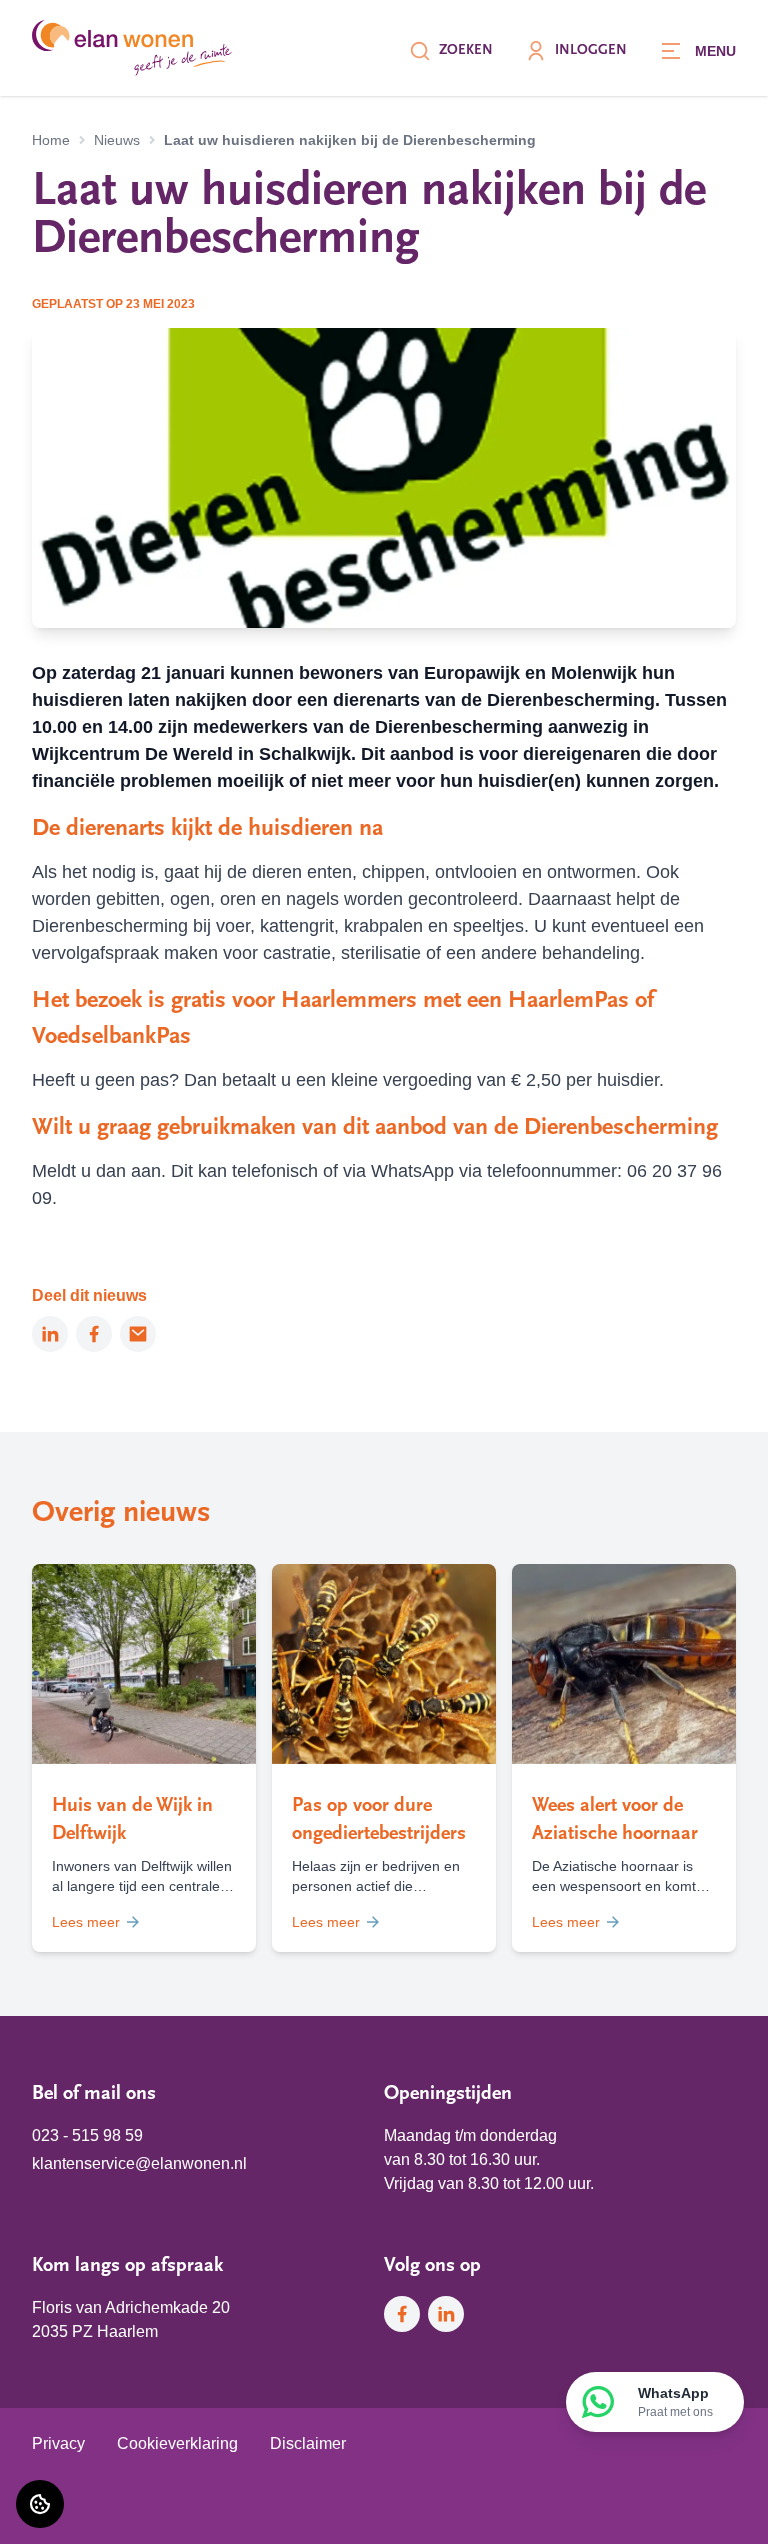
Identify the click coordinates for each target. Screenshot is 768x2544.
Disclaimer (308, 2443)
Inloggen (591, 50)
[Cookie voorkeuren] (40, 2504)
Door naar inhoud (78, 27)
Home (51, 140)
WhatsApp (675, 2402)
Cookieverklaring (177, 2443)
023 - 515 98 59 (87, 2135)
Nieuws (117, 140)
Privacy (58, 2443)
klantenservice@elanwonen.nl (139, 2163)
